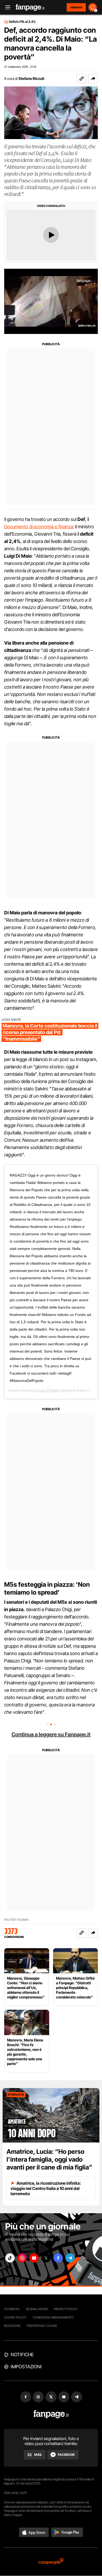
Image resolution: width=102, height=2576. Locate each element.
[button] (93, 79)
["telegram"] (70, 2258)
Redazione (12, 2326)
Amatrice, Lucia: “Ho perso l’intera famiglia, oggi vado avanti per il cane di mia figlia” (49, 2159)
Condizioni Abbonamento (53, 2317)
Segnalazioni (37, 2309)
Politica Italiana (16, 1920)
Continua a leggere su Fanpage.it (51, 1734)
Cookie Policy (15, 2317)
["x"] (46, 2258)
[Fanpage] (51, 2414)
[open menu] (6, 7)
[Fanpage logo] (30, 7)
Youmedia (12, 2309)
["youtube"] (34, 2258)
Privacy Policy (66, 2309)
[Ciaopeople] (51, 2562)
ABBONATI (76, 7)
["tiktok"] (10, 2258)
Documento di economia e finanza (39, 527)
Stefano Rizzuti (31, 78)
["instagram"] (22, 2258)
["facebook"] (58, 2258)
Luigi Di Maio (48, 1390)
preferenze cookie (42, 2326)
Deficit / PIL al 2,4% (22, 22)
